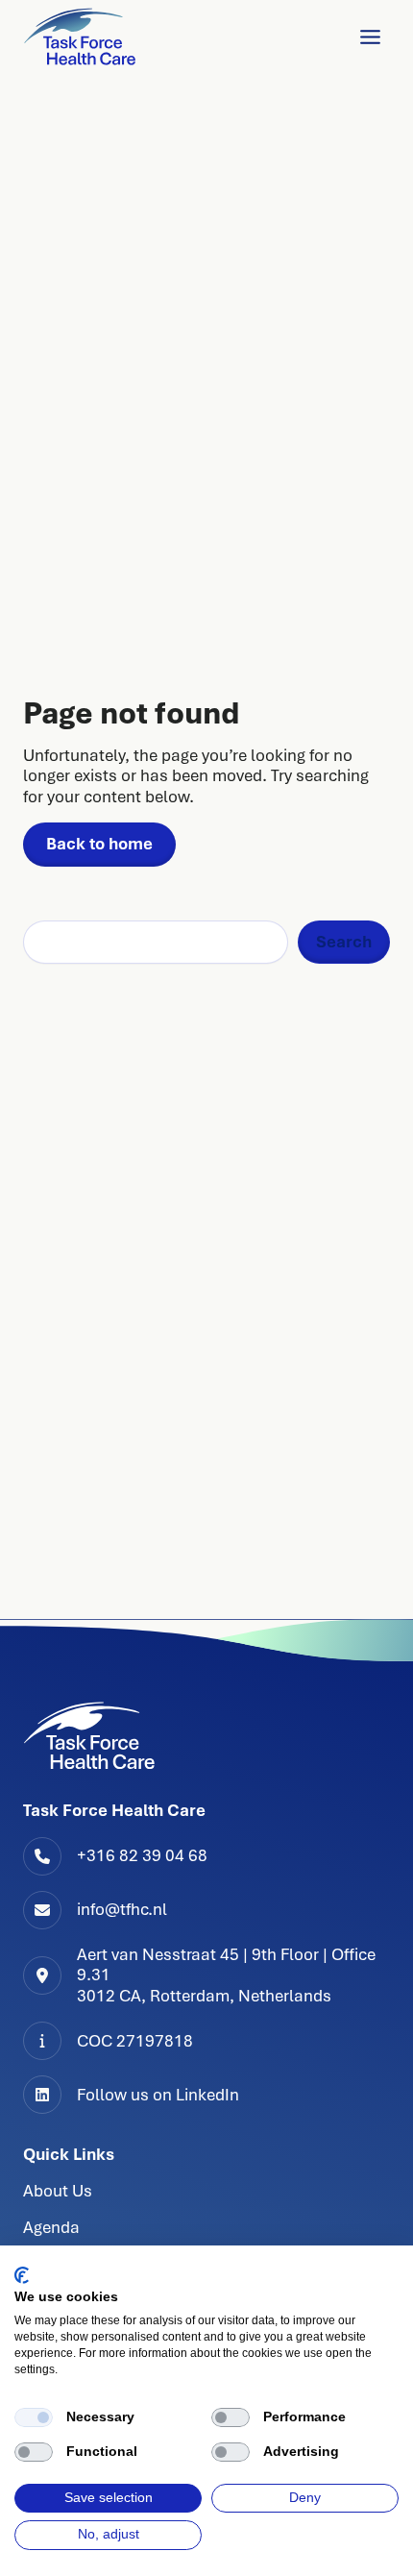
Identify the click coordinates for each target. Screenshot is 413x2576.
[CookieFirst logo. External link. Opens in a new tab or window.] (22, 2275)
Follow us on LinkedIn (158, 2095)
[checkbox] (34, 2417)
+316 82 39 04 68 (142, 1855)
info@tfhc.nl (122, 1909)
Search (344, 942)
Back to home (99, 844)
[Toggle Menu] (370, 37)
